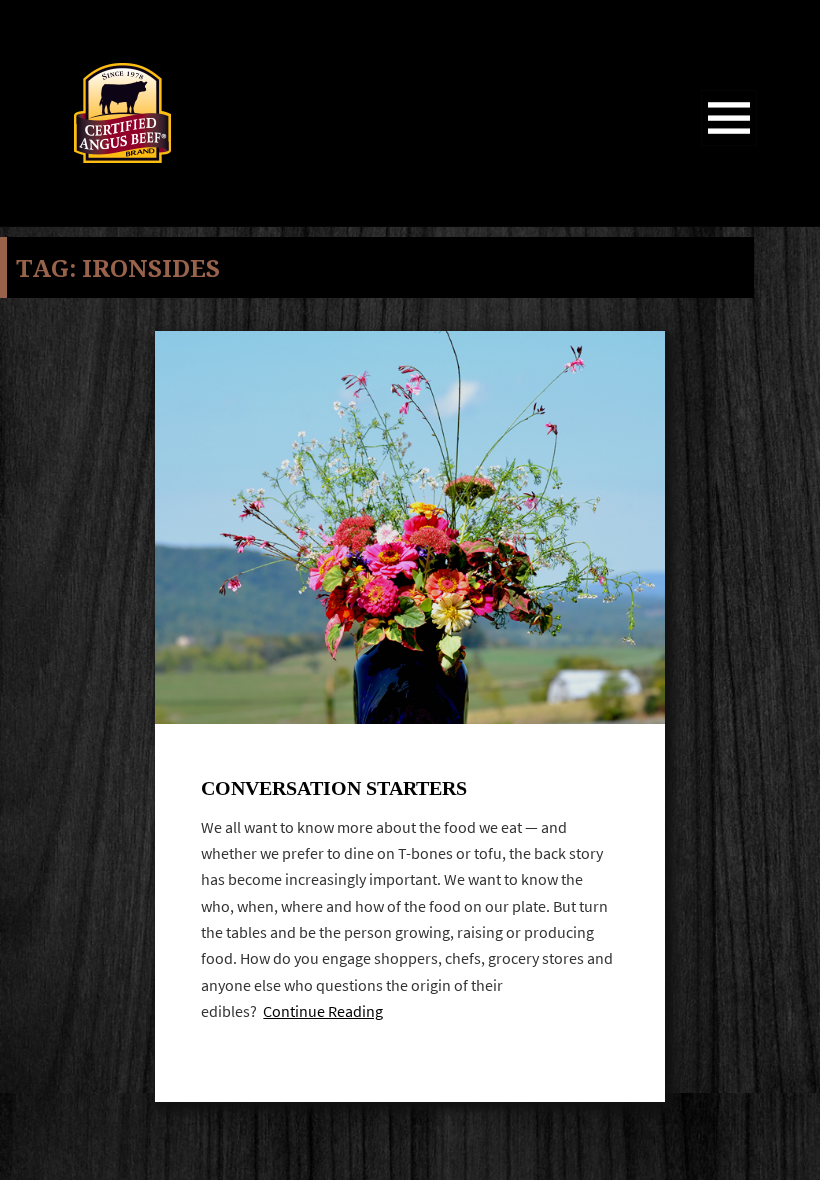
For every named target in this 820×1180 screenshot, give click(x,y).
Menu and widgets (729, 145)
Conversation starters (334, 788)
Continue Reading (323, 1011)
